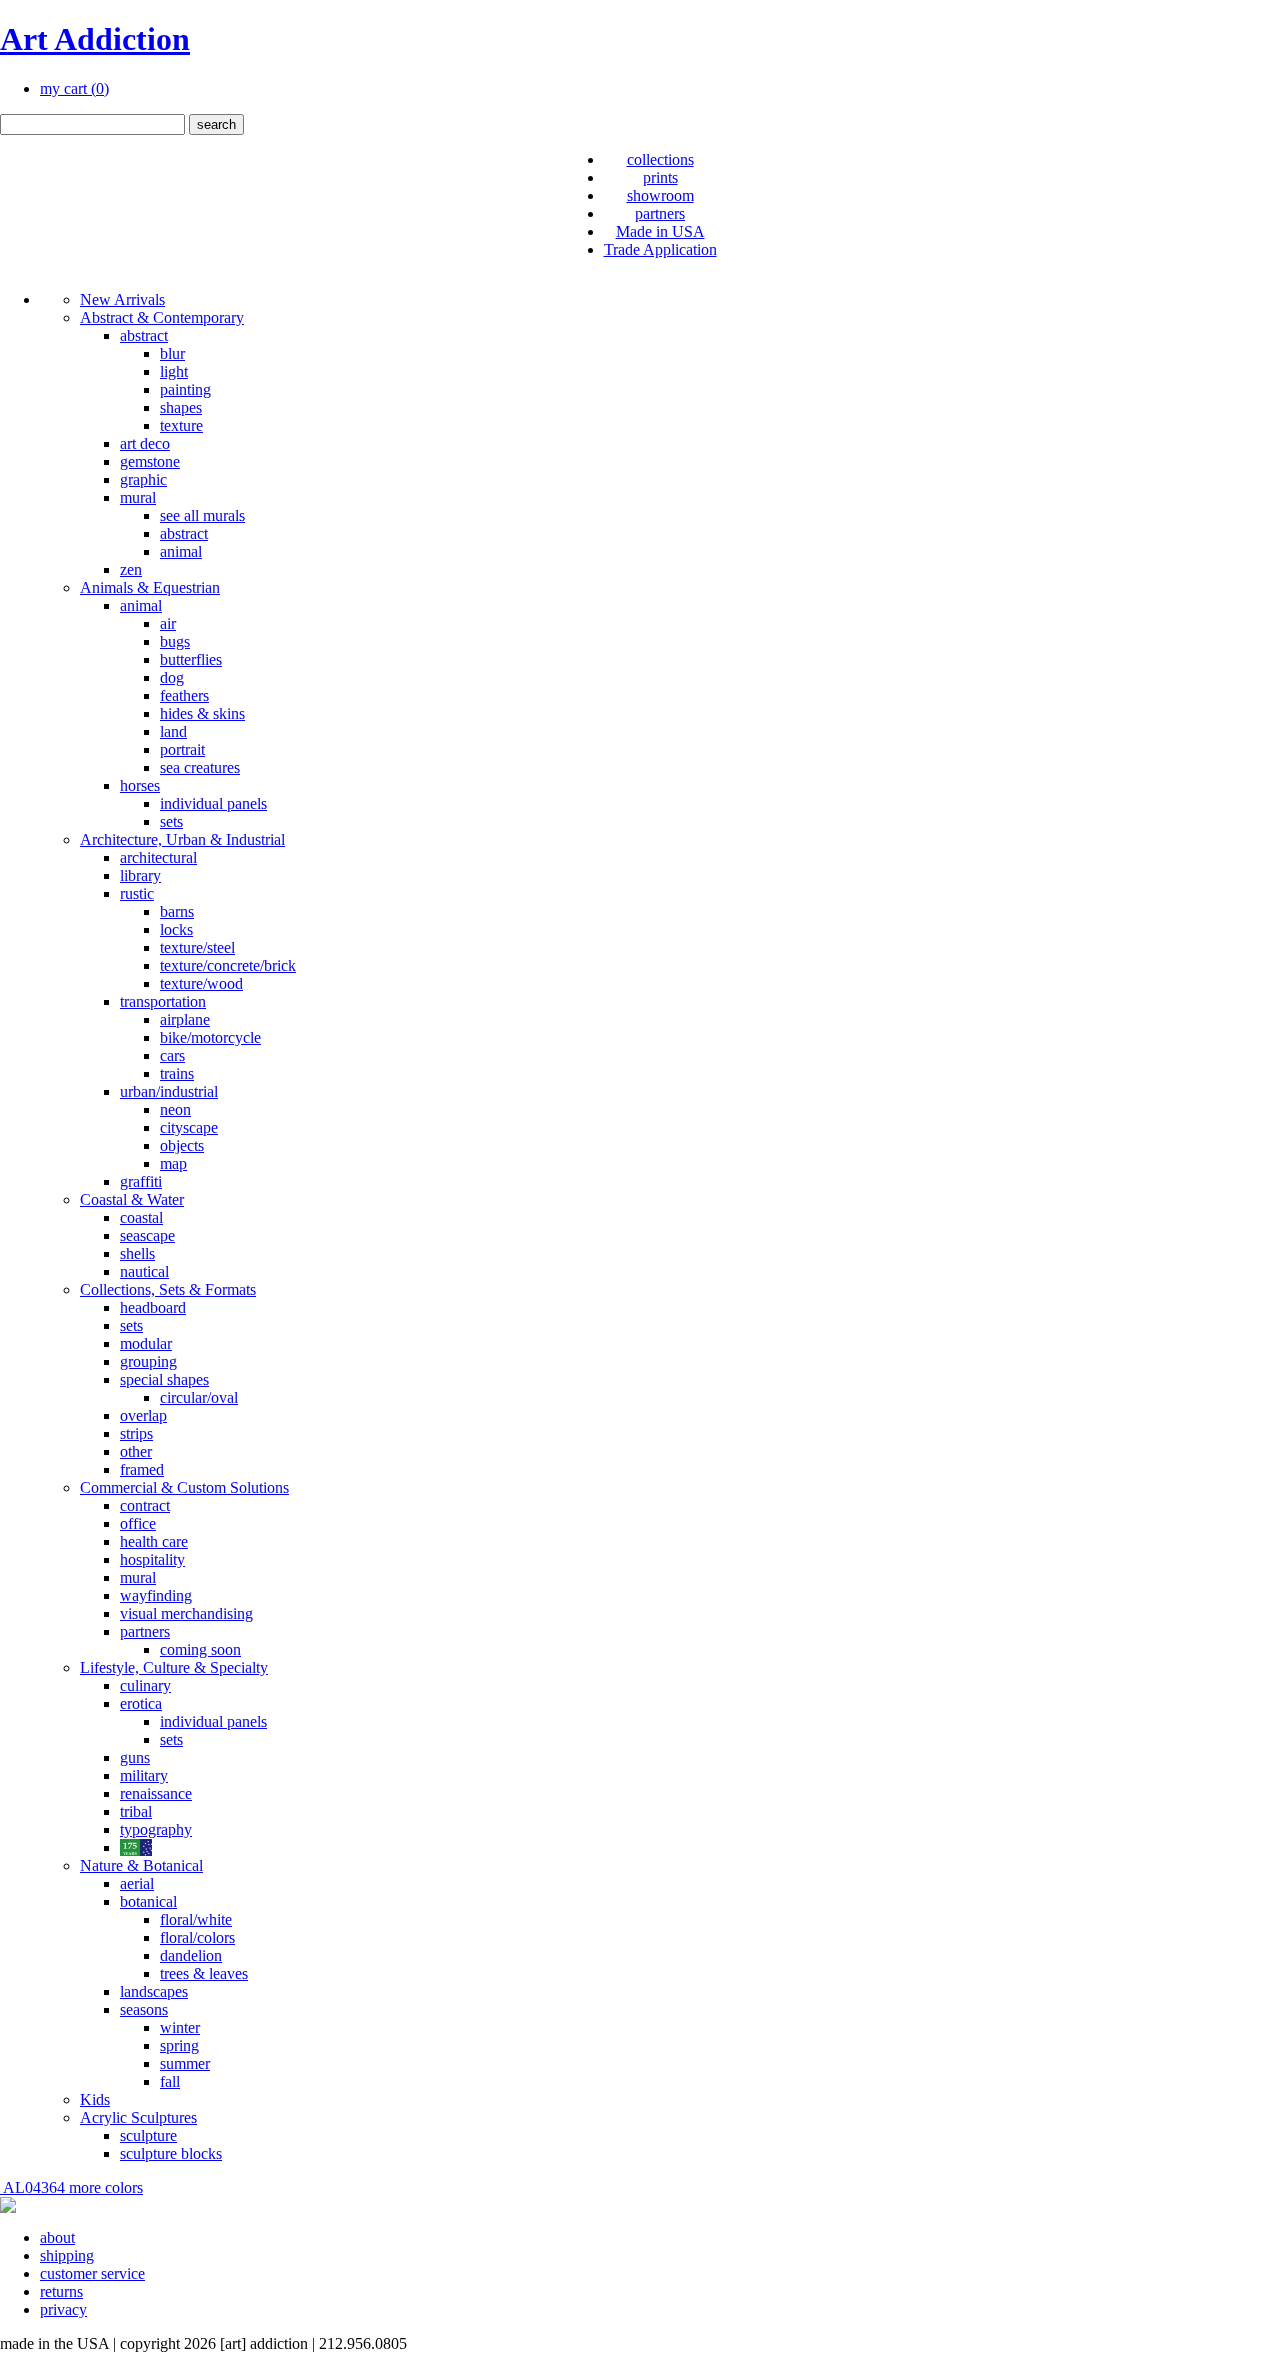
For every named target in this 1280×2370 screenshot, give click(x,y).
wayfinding (156, 1595)
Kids (95, 2099)
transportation (163, 1001)
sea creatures (200, 767)
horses (140, 785)
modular (146, 1343)
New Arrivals (122, 299)
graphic (143, 479)
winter (180, 2027)
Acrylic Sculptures (138, 2117)
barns (177, 911)
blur (172, 353)
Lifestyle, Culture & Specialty (174, 1667)
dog (172, 677)
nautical (144, 1271)
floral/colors (197, 1937)
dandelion (191, 1955)
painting (185, 389)
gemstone (150, 461)
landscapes (154, 1991)
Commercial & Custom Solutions (184, 1487)
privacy (63, 2309)
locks (176, 929)
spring (179, 2045)
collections (660, 159)
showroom (660, 195)
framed (142, 1469)
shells (137, 1253)
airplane (185, 1019)
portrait (182, 749)
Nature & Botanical (141, 1865)
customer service (92, 2273)
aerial (137, 1883)
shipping (67, 2255)
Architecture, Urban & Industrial (182, 839)
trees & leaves (204, 1973)
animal (181, 551)
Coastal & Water (132, 1199)
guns (135, 1757)
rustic (137, 893)
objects (182, 1145)
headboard (153, 1307)
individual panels (213, 803)
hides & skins (202, 713)
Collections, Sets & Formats (168, 1289)
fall (170, 2081)
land (173, 731)
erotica (141, 1703)
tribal (136, 1811)
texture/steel (197, 947)
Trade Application (660, 249)
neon (175, 1109)
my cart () (74, 88)
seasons (144, 2009)
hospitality (152, 1559)
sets (171, 821)
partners (660, 213)
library (140, 875)
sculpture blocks (171, 2153)
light (174, 371)
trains (177, 1073)
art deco (145, 443)
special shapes (164, 1379)
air (168, 623)
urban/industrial (169, 1091)
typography (156, 1829)
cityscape (189, 1127)
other (136, 1451)
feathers (184, 695)
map (173, 1163)
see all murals (202, 515)
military (144, 1775)
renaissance (156, 1793)
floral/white (196, 1919)
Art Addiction (95, 39)
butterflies (191, 659)
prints (660, 177)
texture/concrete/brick (228, 965)
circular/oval (199, 1397)
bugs (175, 641)
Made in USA (660, 231)
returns (61, 2291)
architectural (158, 857)
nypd (136, 1847)
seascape (147, 1235)
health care (154, 1541)
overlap (143, 1415)
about (57, 2237)
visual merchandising (186, 1613)
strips (136, 1433)
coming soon (200, 1649)
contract (145, 1505)
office (138, 1523)
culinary (145, 1685)
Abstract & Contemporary (162, 317)
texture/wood (201, 983)
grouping (148, 1361)
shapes (181, 407)
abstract (144, 335)
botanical (148, 1901)
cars (172, 1055)
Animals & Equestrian (150, 587)
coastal (141, 1217)
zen (131, 569)
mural (138, 497)
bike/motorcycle (210, 1037)
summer (185, 2063)
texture (181, 425)
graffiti (141, 1181)
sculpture (148, 2135)
